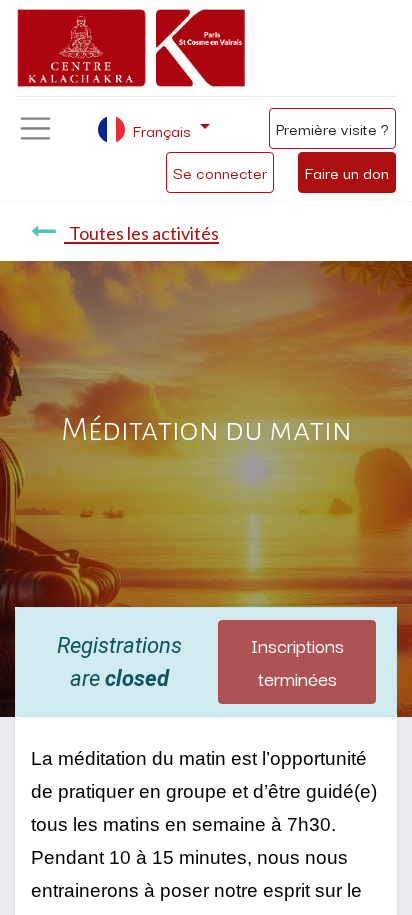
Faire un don (347, 172)
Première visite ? (332, 128)
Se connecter (220, 172)
